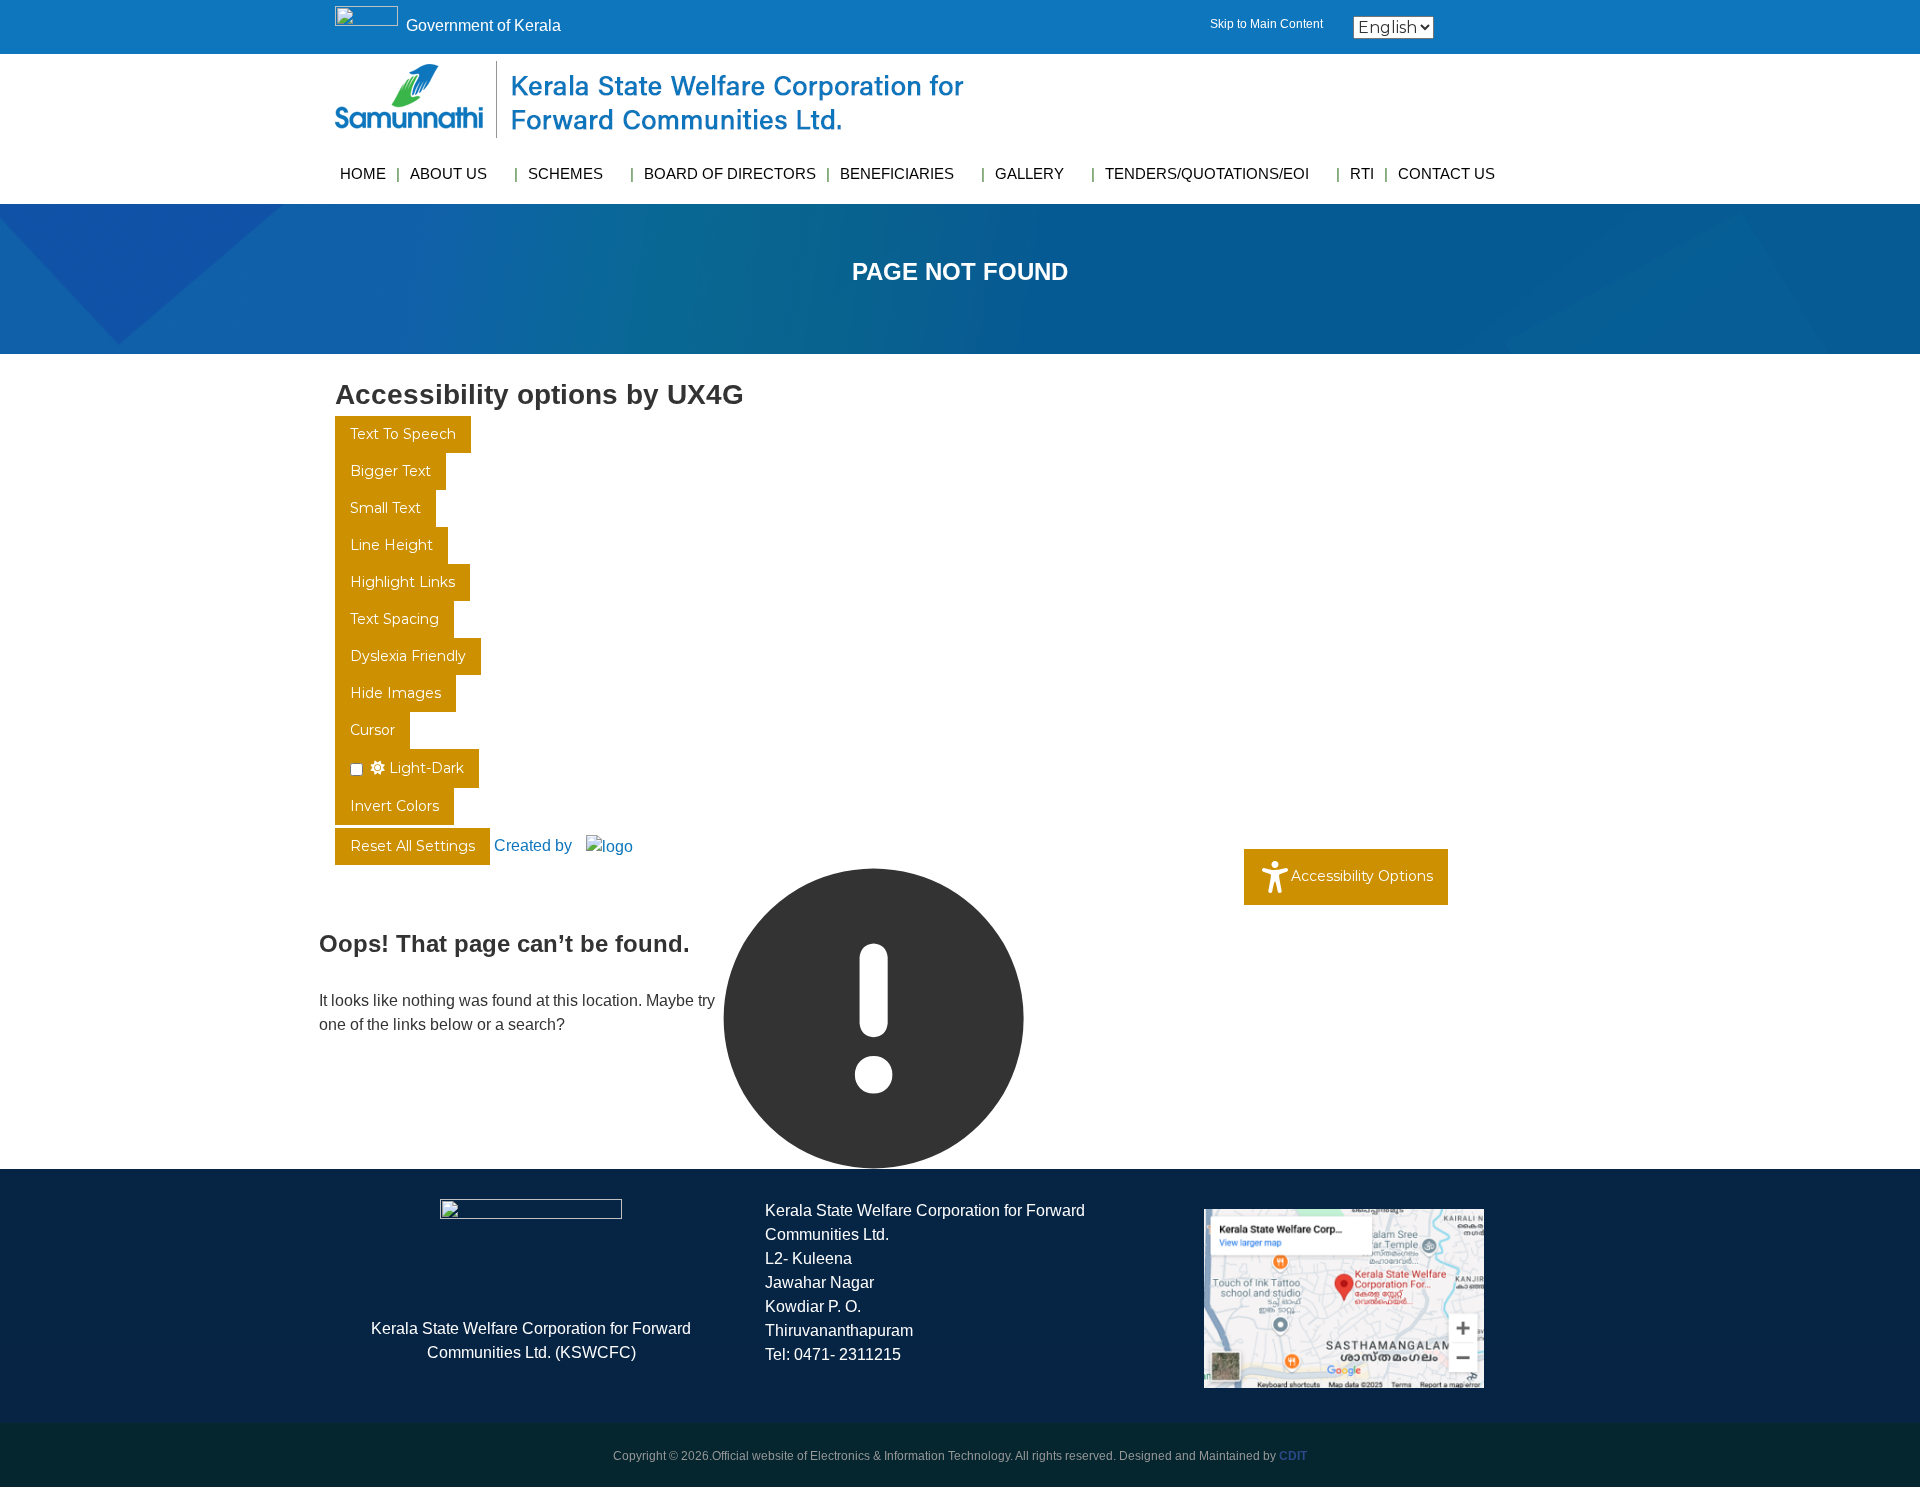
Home (363, 173)
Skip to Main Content (1266, 24)
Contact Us (1446, 173)
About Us (448, 173)
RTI (1362, 173)
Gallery (1029, 173)
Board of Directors (730, 173)
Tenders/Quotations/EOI (1207, 173)
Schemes (565, 173)
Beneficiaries (897, 173)
